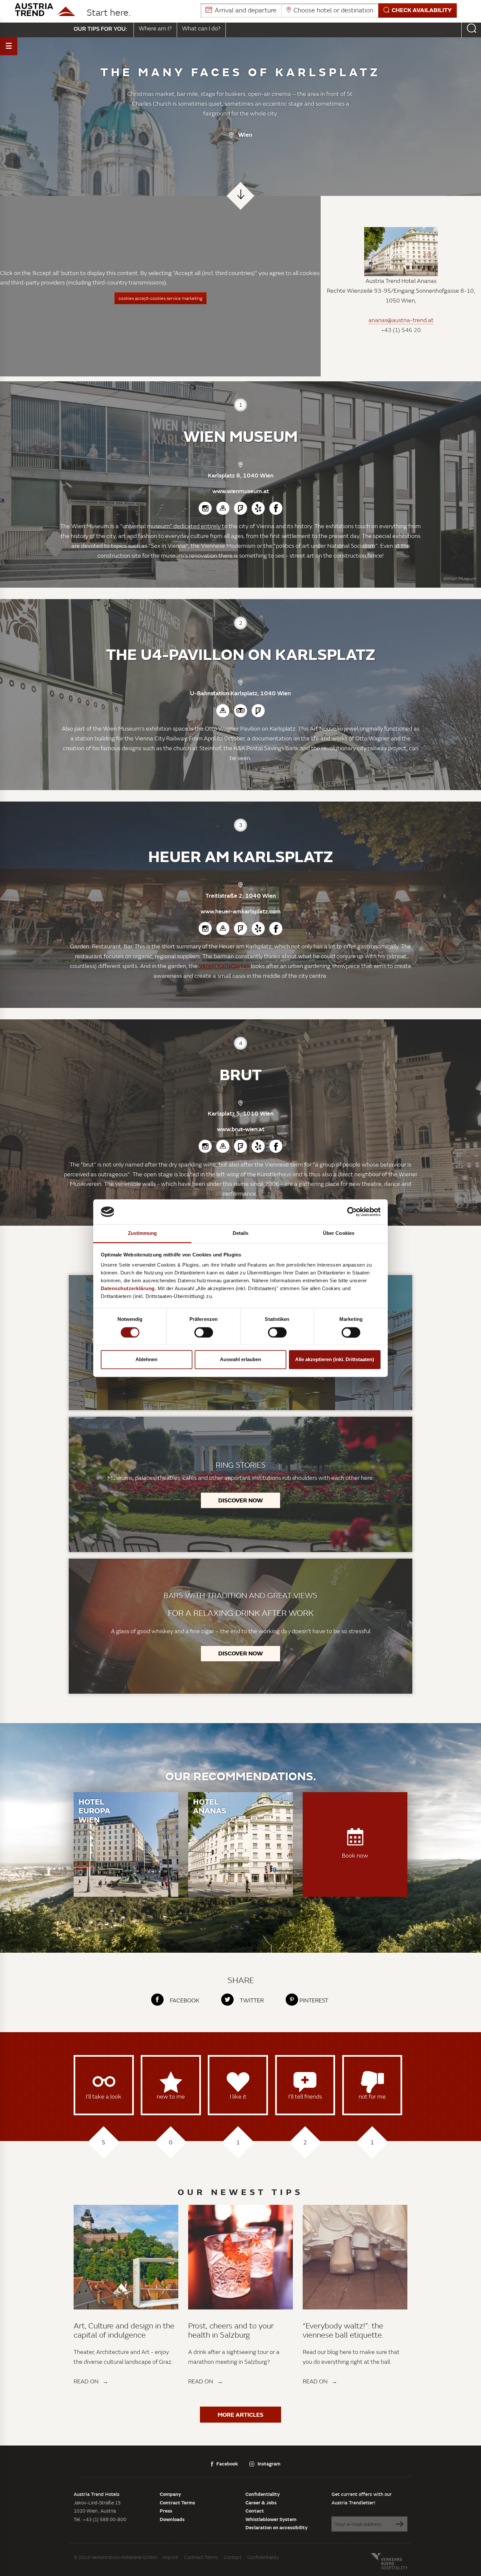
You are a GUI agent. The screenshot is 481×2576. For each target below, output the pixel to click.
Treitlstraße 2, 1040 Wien (241, 895)
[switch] (204, 1332)
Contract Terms (177, 2502)
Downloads (172, 2519)
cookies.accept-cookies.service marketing (160, 298)
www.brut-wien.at (241, 1129)
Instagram (269, 2464)
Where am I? (155, 28)
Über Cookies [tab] (339, 1233)
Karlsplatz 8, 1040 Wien (241, 475)
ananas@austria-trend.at (401, 320)
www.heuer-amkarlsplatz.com (241, 911)
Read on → (91, 2381)
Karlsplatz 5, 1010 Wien (241, 1113)
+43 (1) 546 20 (401, 330)
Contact (255, 2511)
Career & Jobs (261, 2502)
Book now (355, 1855)
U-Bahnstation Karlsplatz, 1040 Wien (240, 693)
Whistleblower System (271, 2519)
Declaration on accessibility (276, 2527)
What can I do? (201, 28)
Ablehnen (146, 1360)
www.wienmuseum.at (241, 491)
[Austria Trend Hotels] (45, 10)
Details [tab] (241, 1233)
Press (166, 2511)
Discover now (240, 1500)
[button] (329, 10)
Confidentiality (263, 2494)
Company (170, 2494)
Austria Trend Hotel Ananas (401, 281)
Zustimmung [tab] (143, 1233)
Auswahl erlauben (240, 1360)
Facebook (227, 2464)
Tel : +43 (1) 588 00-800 (100, 2519)
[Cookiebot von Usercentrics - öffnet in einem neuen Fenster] (352, 1212)
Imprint (170, 2557)
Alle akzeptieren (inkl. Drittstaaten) (335, 1360)
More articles (240, 2414)
